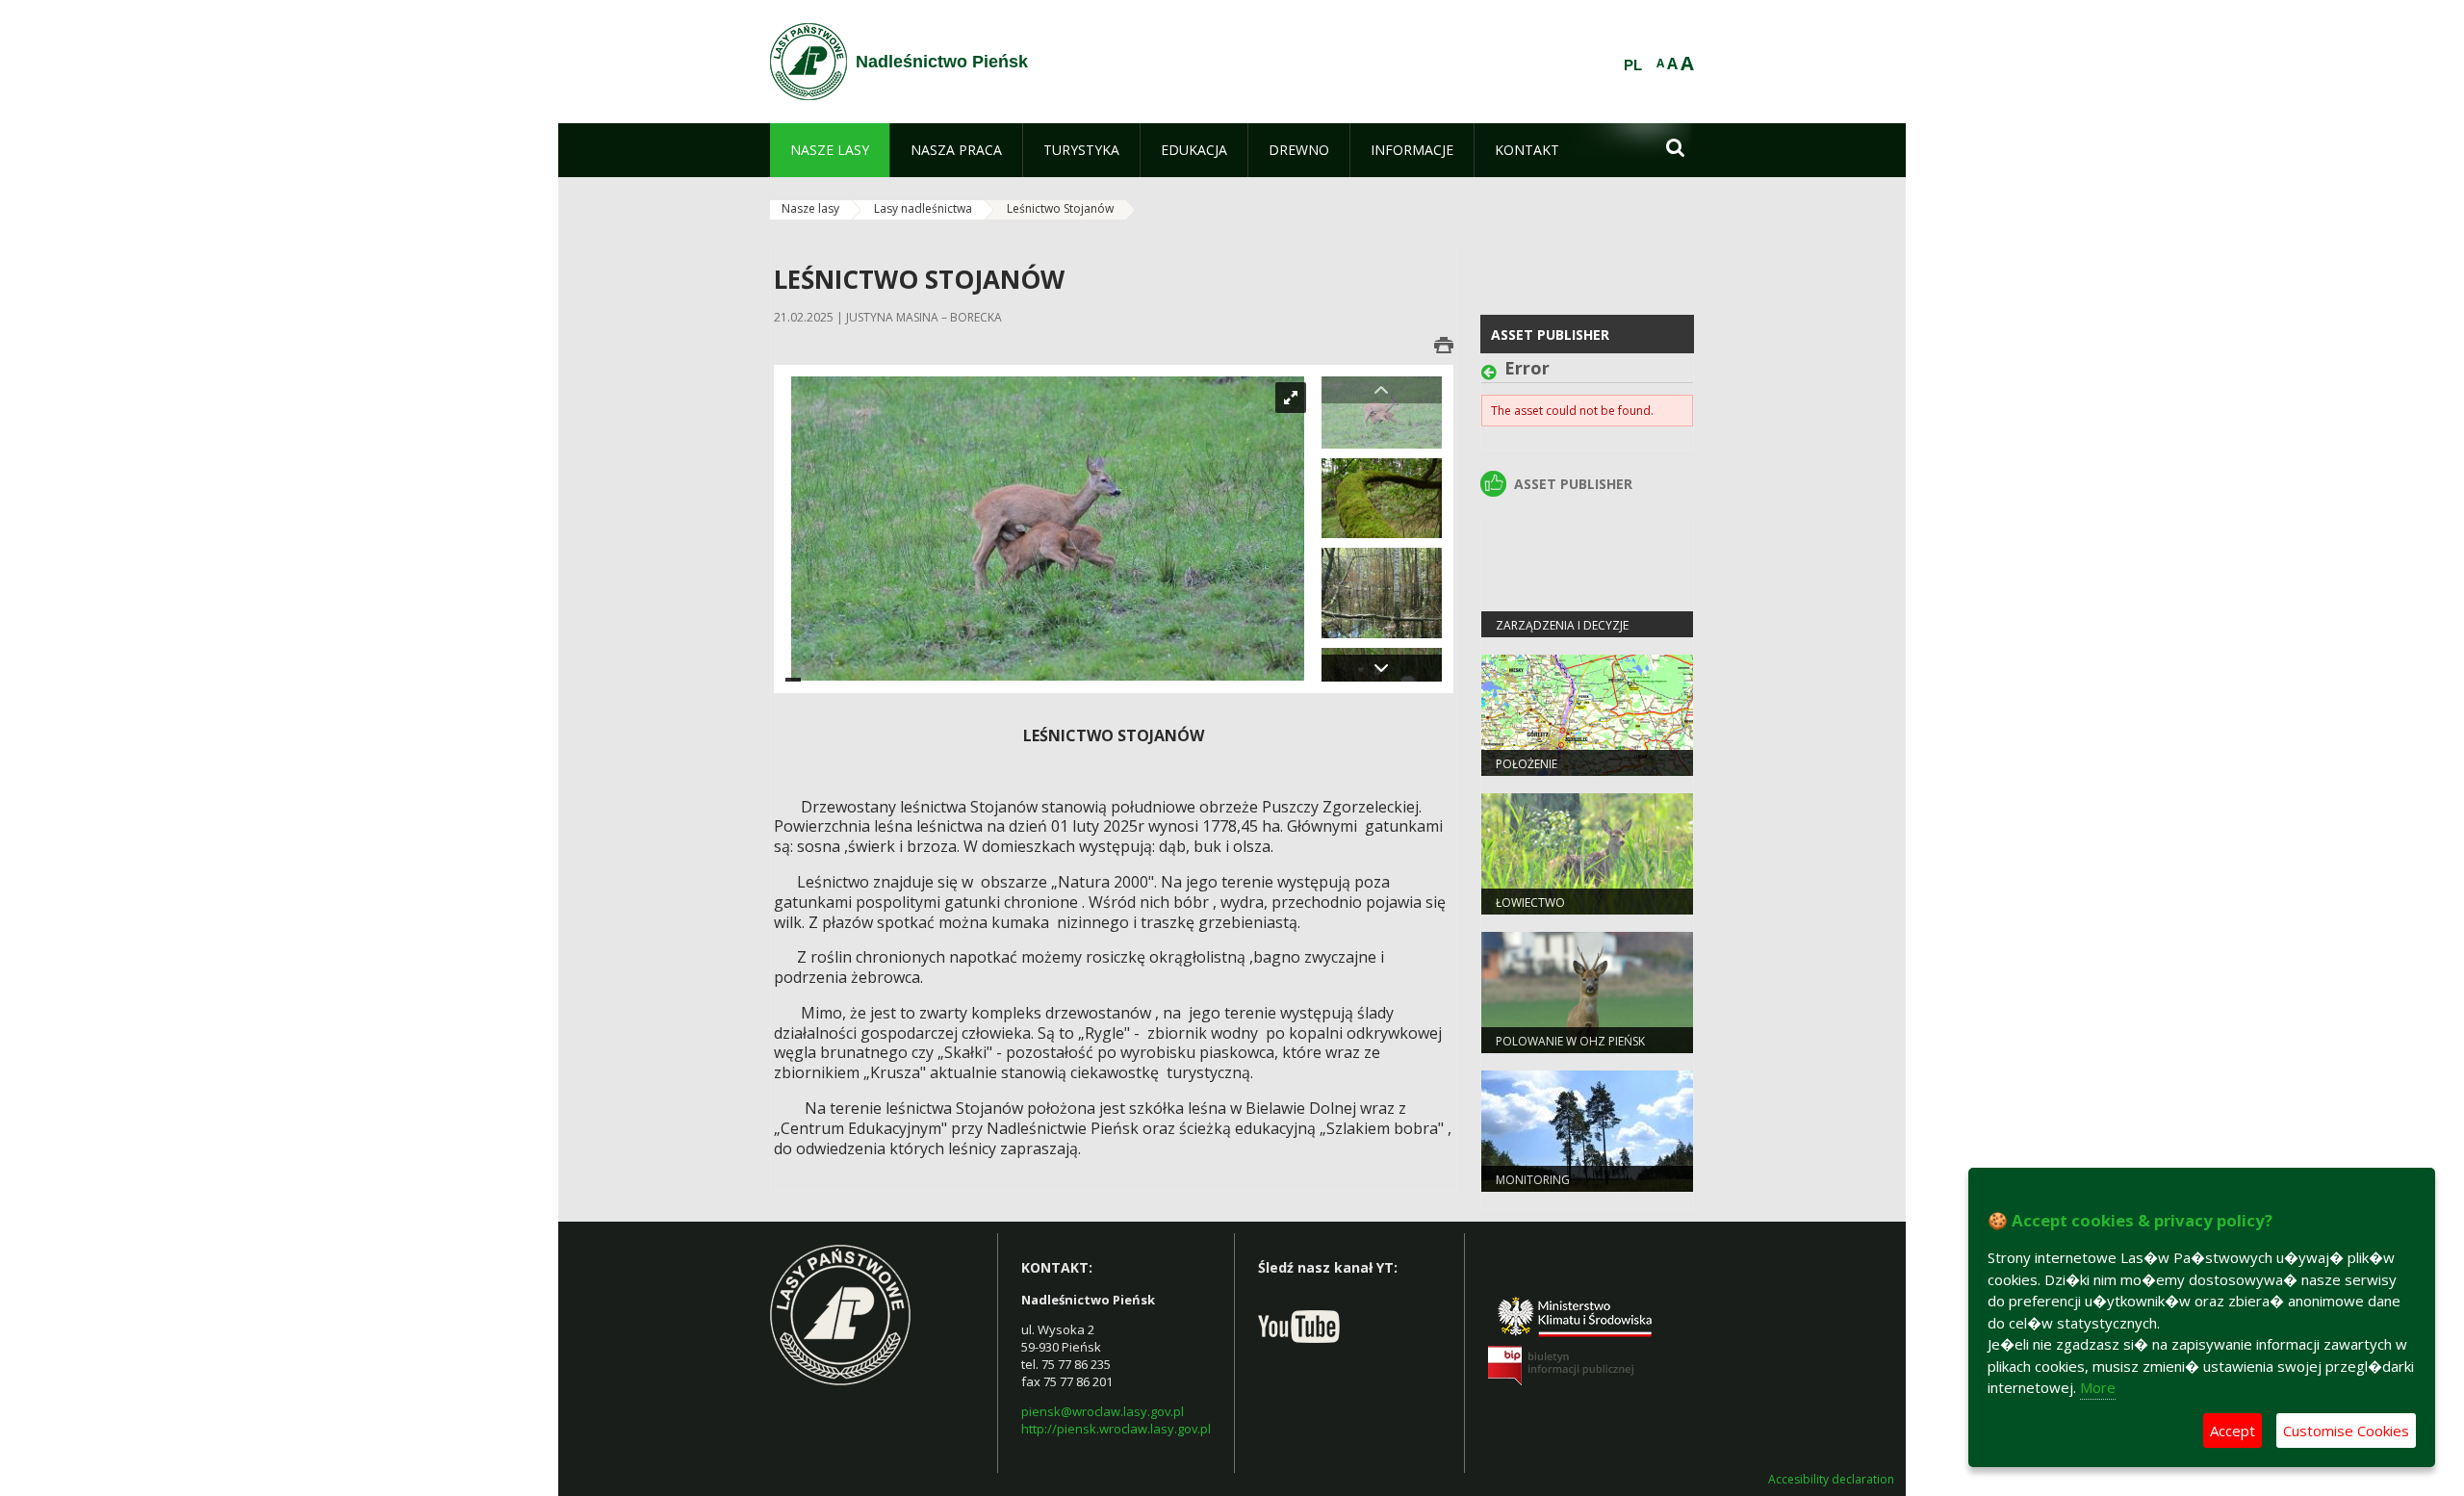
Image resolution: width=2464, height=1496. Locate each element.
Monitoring (1533, 1180)
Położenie (1527, 764)
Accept (2233, 1431)
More (2098, 1387)
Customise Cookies (2346, 1431)
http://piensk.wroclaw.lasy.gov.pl (1116, 1429)
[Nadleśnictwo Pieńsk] (808, 62)
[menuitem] (830, 150)
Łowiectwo (1530, 903)
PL (1633, 65)
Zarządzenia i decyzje (1562, 625)
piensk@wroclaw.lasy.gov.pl (1103, 1411)
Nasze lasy (810, 208)
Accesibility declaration (1831, 1480)
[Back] (1493, 373)
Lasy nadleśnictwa (923, 208)
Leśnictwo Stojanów (1060, 208)
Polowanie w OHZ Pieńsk (1570, 1041)
